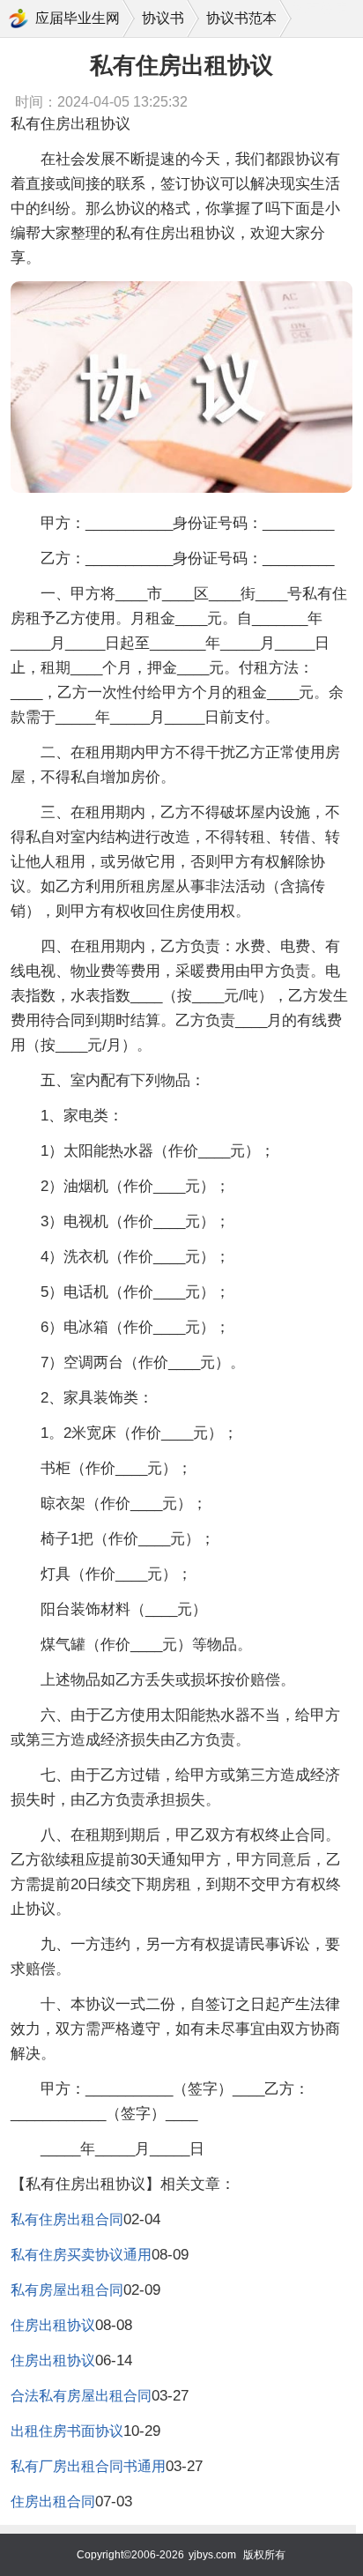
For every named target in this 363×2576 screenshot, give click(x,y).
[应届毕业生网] (19, 19)
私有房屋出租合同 (67, 2290)
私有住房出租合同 (67, 2219)
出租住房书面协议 (67, 2431)
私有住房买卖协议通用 (81, 2255)
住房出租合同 (53, 2502)
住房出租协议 (53, 2325)
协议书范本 (241, 18)
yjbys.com (212, 2555)
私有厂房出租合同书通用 (88, 2466)
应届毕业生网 (78, 18)
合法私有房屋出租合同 (81, 2396)
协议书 (163, 18)
